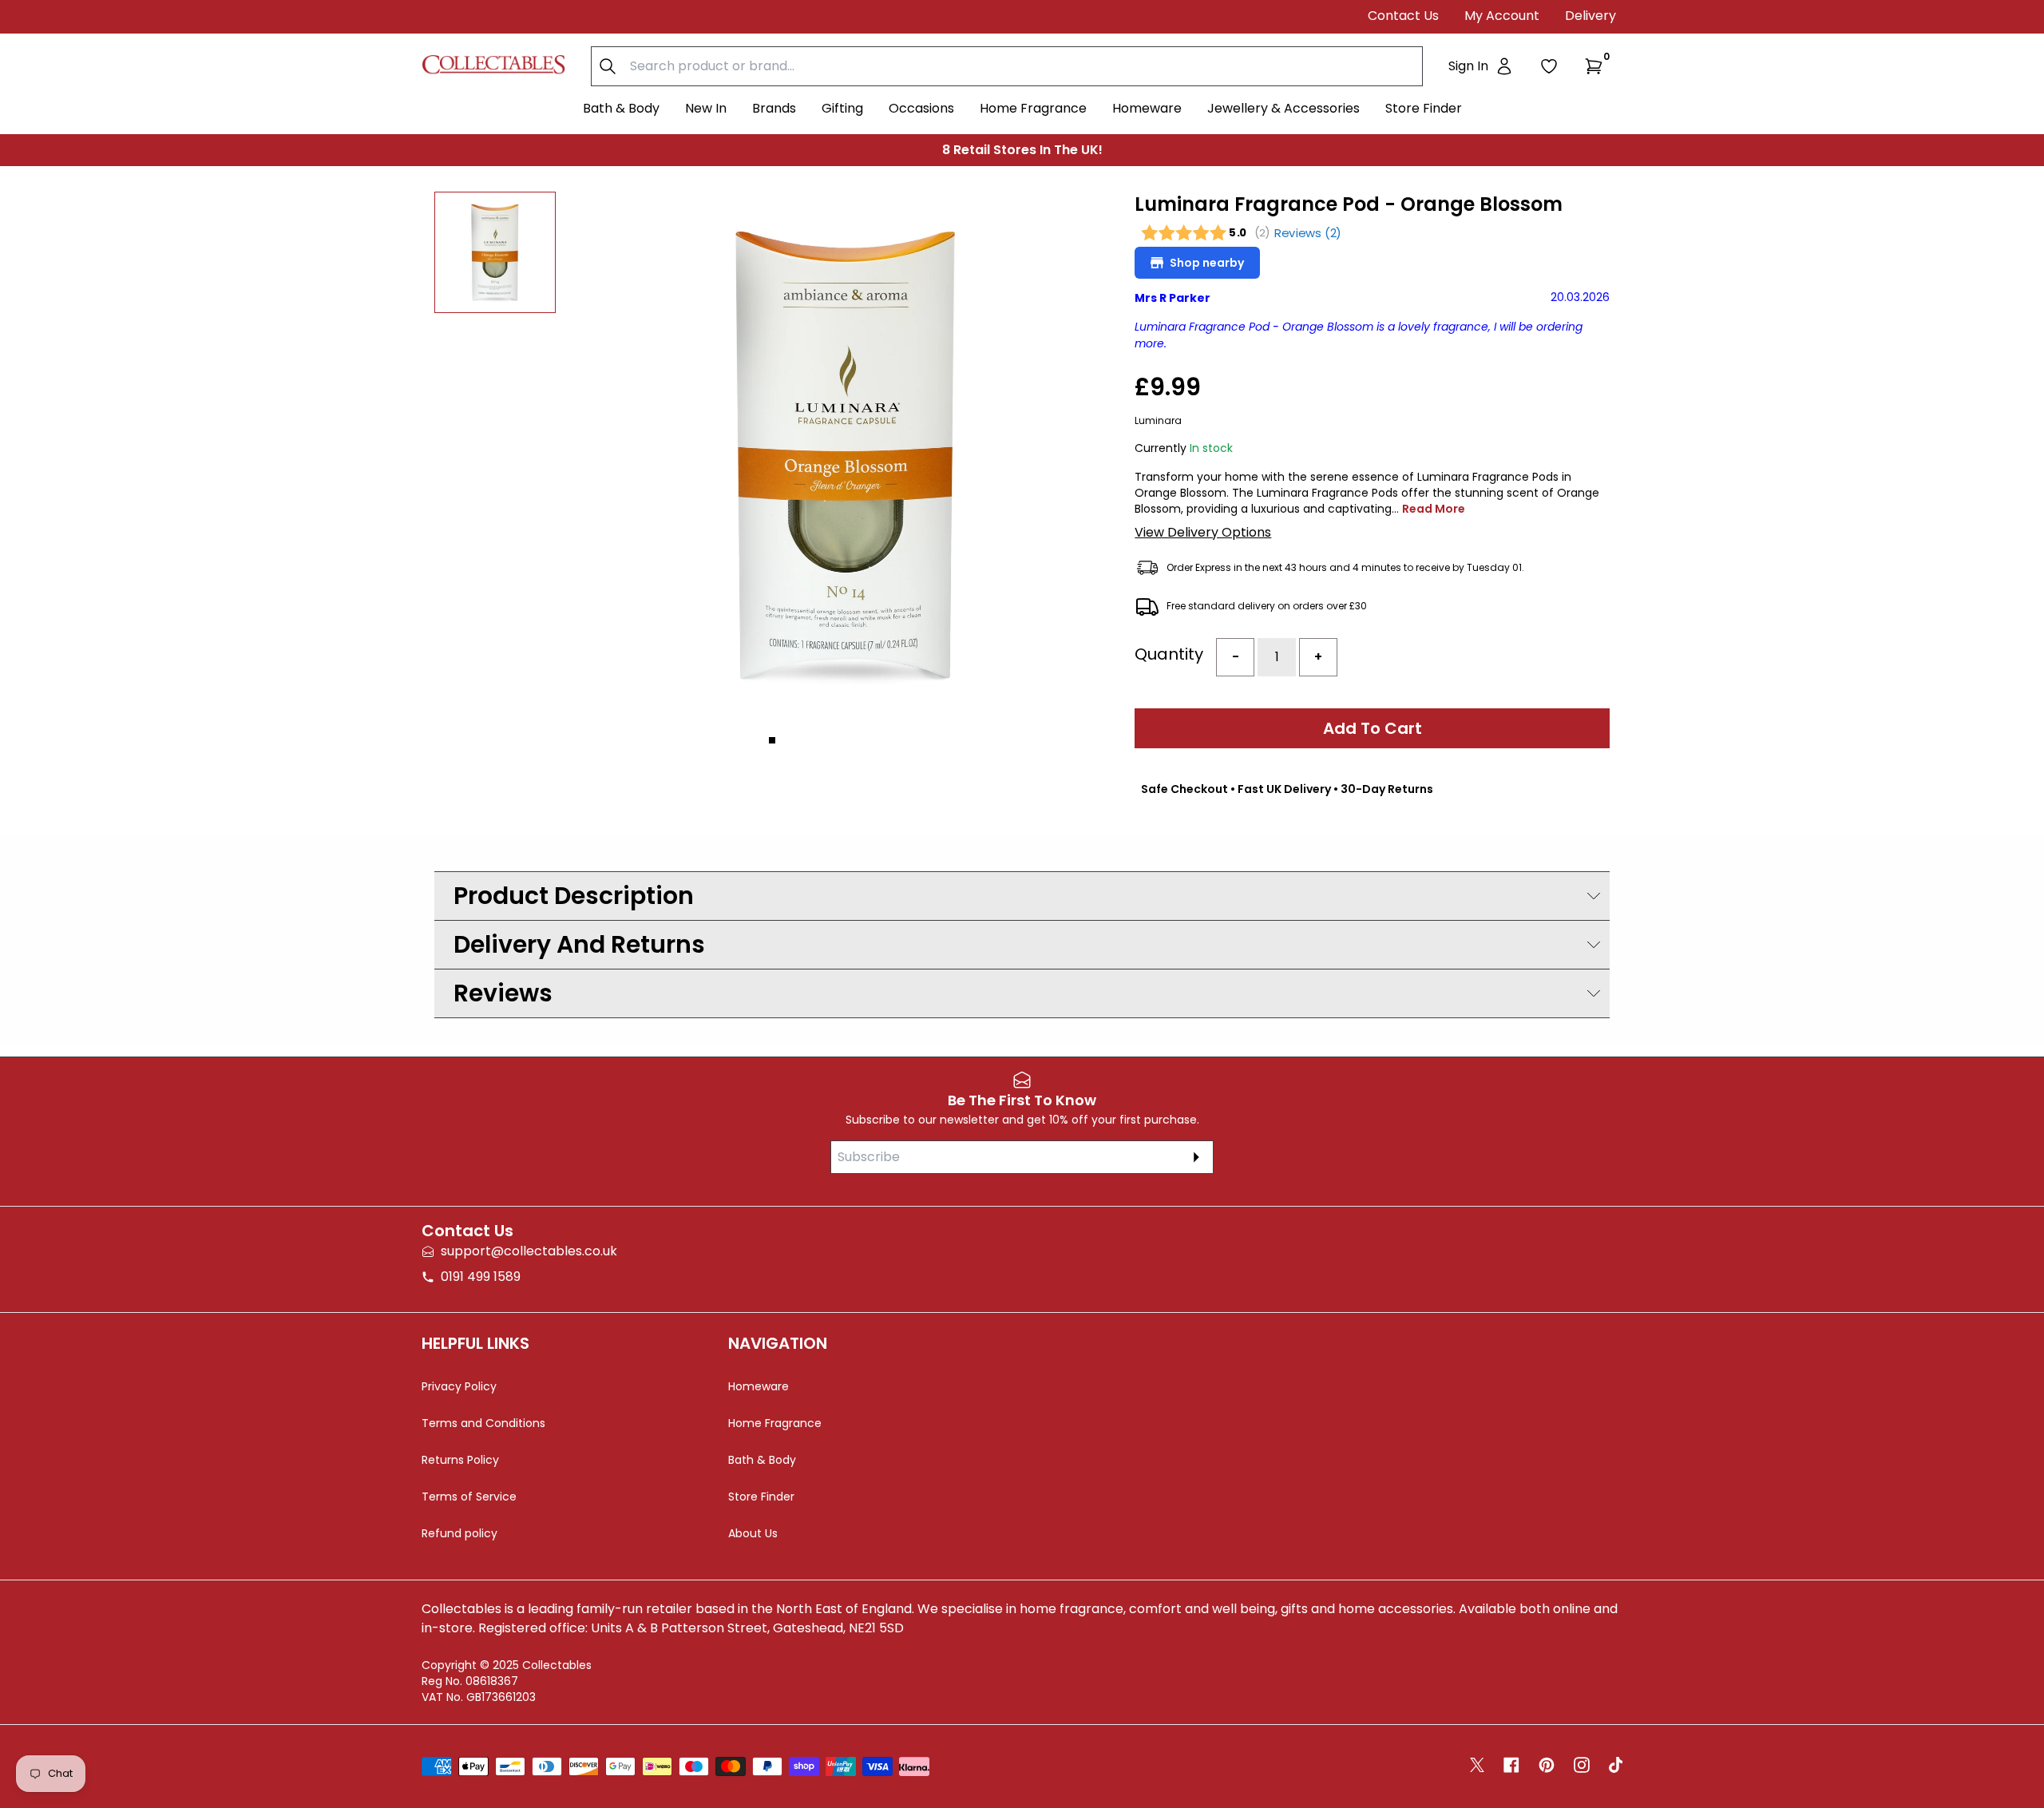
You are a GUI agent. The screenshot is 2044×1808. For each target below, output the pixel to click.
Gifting (842, 108)
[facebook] (1511, 1765)
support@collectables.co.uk (529, 1251)
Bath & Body (621, 108)
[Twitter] (1477, 1765)
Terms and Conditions (483, 1423)
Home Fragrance (1033, 108)
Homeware (1147, 108)
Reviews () (1308, 233)
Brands (774, 108)
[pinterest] (1547, 1765)
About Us (753, 1533)
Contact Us (1403, 16)
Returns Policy (460, 1460)
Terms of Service (469, 1497)
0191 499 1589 (481, 1277)
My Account (1502, 16)
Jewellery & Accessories (1283, 108)
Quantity (1169, 654)
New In (706, 108)
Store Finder (1424, 108)
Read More (1434, 509)
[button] (1597, 66)
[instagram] (1582, 1765)
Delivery (1590, 16)
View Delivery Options (1203, 532)
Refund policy (460, 1533)
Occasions (921, 108)
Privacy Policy (459, 1386)
